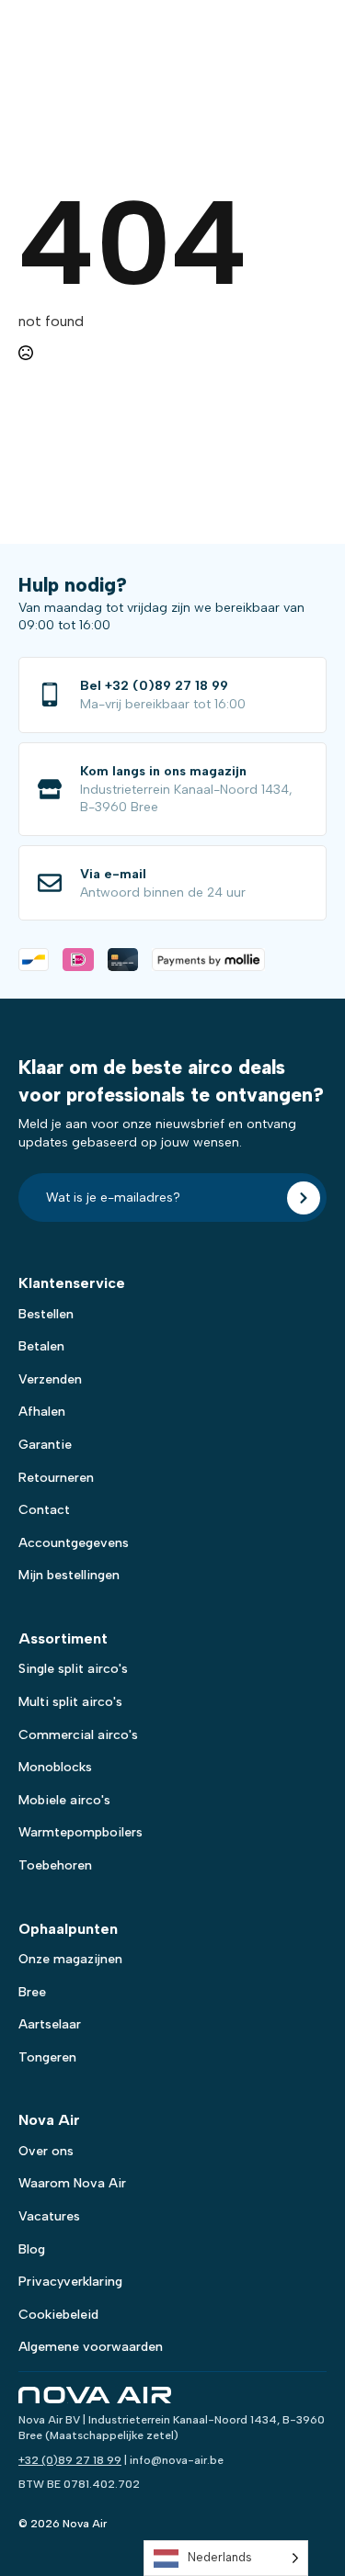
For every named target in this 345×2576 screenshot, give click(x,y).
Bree (32, 1992)
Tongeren (47, 2057)
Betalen (41, 1346)
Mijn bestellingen (69, 1575)
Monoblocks (55, 1767)
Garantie (45, 1445)
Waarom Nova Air (72, 2183)
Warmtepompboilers (80, 1832)
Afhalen (42, 1412)
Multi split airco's (70, 1702)
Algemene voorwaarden (91, 2347)
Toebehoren (55, 1865)
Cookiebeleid (58, 2315)
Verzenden (50, 1379)
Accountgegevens (74, 1543)
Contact (44, 1510)
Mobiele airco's (64, 1800)
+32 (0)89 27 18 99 (70, 2460)
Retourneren (56, 1478)
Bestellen (46, 1314)
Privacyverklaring (70, 2282)
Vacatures (49, 2216)
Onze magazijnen (70, 1959)
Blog (32, 2249)
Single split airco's (73, 1669)
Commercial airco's (78, 1735)
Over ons (46, 2151)
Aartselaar (50, 2024)
